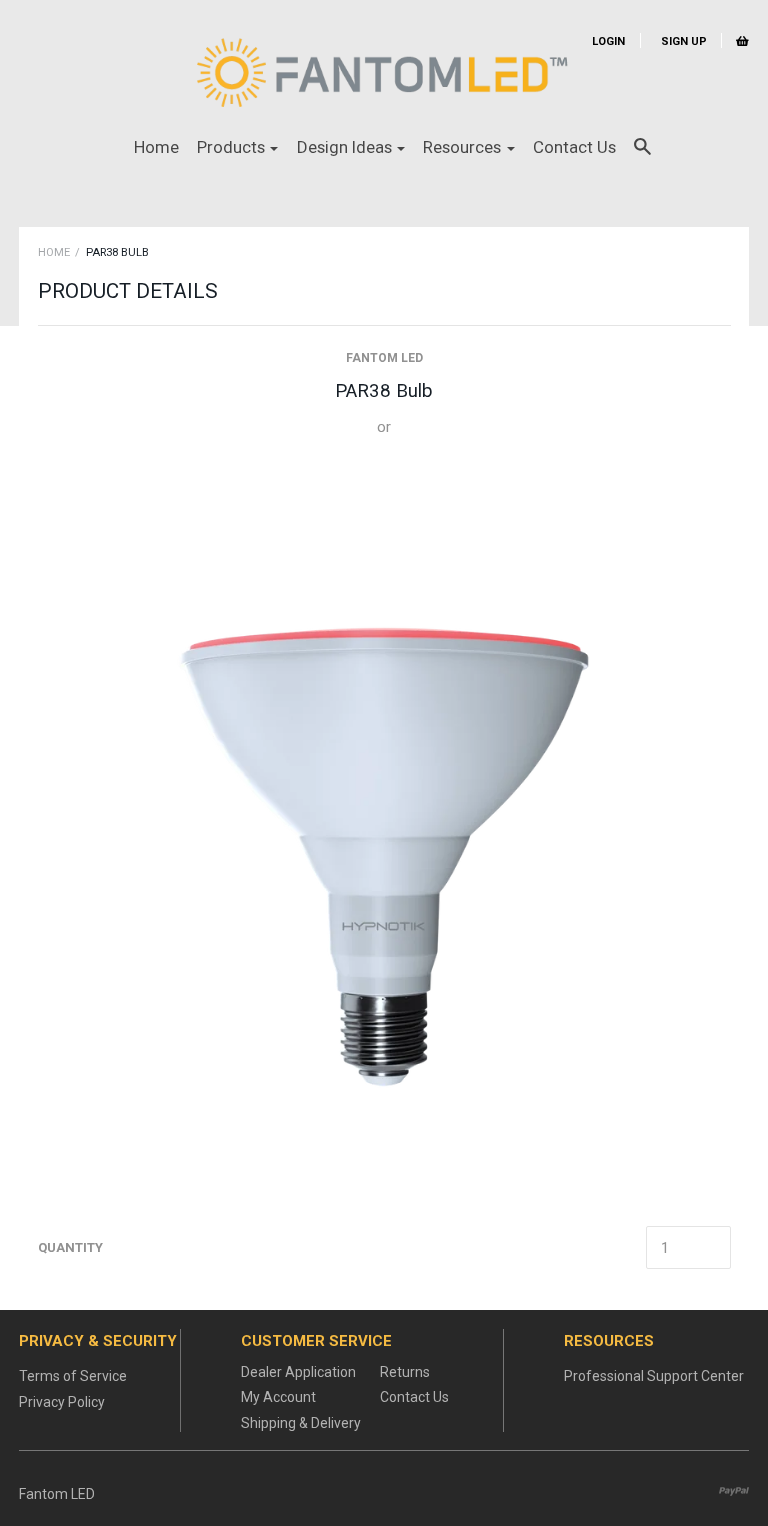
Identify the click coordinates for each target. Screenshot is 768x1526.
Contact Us (574, 147)
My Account (278, 1397)
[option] (383, 833)
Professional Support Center (654, 1376)
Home (156, 147)
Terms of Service (73, 1376)
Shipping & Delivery (301, 1423)
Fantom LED (384, 358)
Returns (405, 1372)
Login (608, 41)
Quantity (70, 1247)
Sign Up (682, 41)
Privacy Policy (62, 1402)
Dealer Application (298, 1372)
